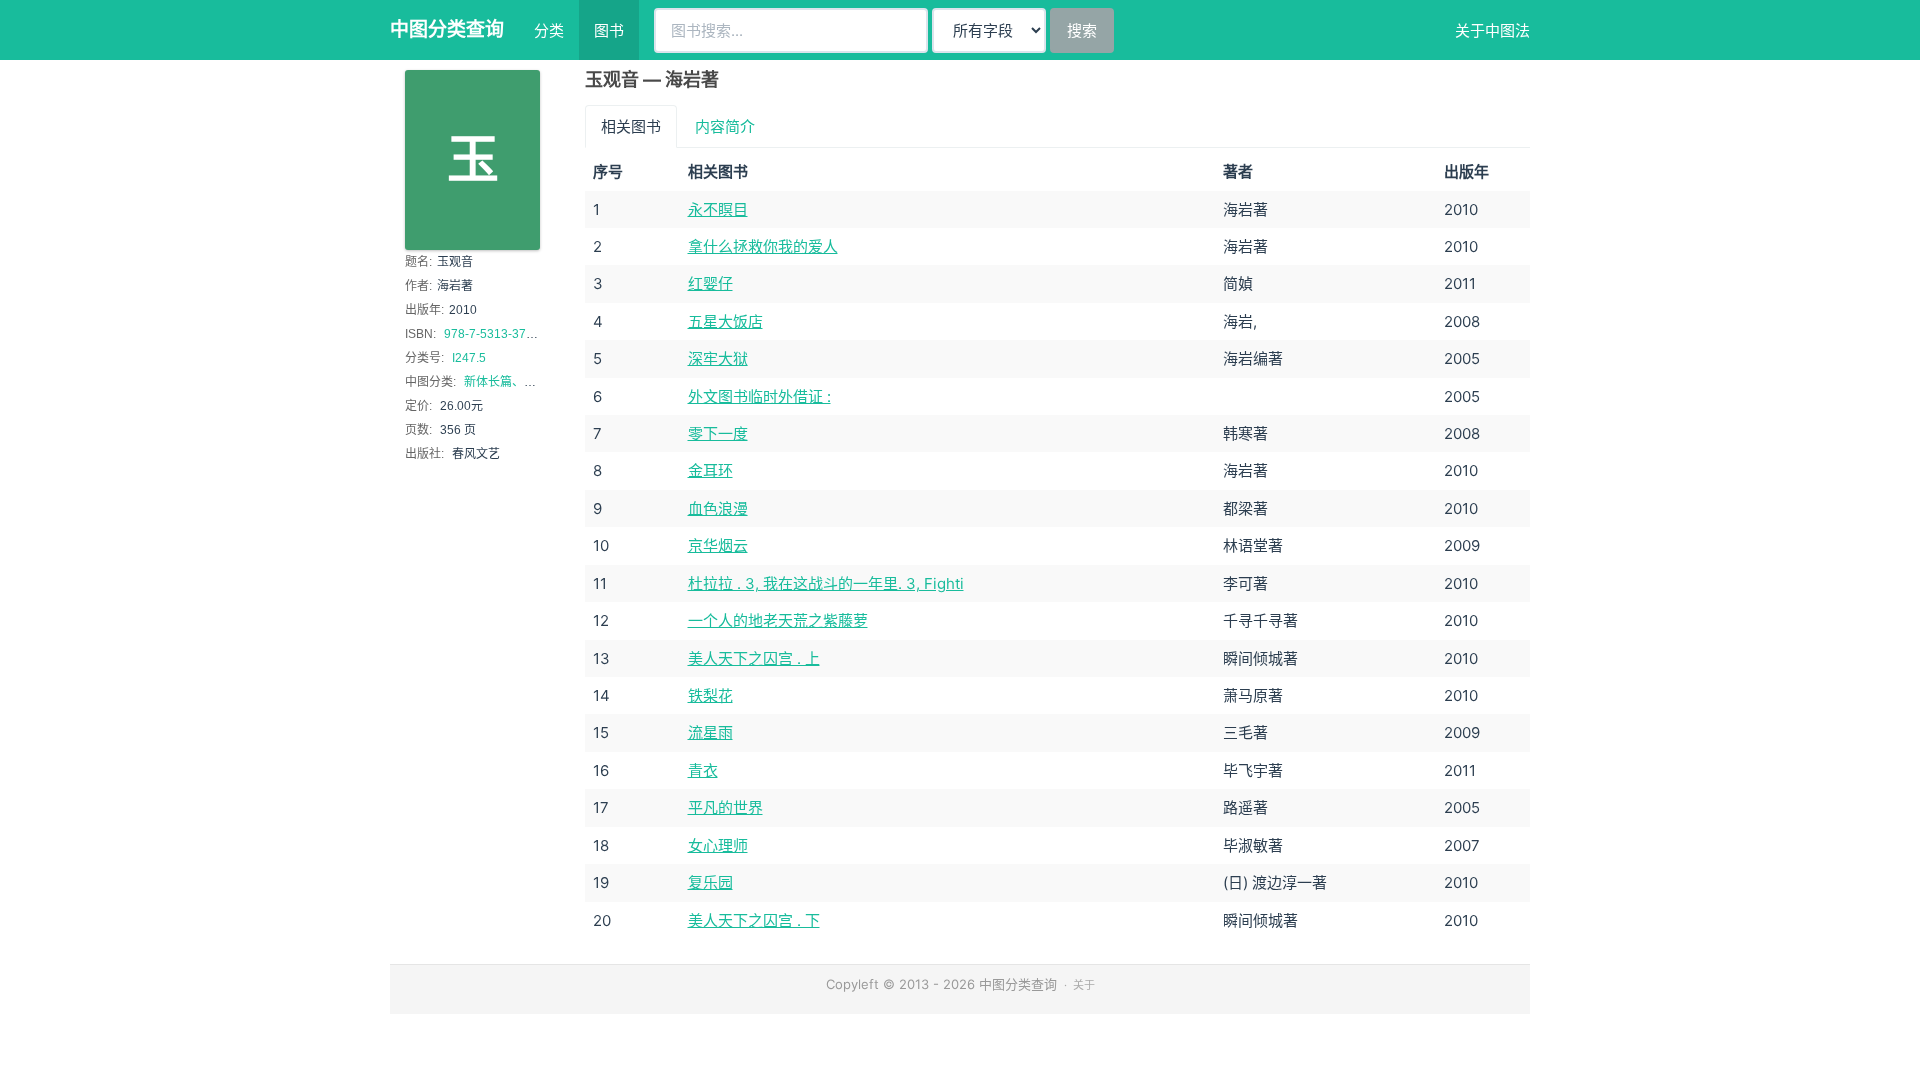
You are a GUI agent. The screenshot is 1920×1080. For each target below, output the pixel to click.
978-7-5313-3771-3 (497, 334)
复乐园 (710, 882)
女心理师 (718, 845)
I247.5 (469, 358)
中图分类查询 (447, 29)
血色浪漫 (718, 508)
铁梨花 (710, 695)
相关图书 (631, 126)
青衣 (703, 770)
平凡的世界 (725, 807)
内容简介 (725, 126)
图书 (609, 30)
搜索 (1082, 30)
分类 (549, 30)
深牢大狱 (718, 358)
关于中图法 (1492, 30)
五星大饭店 (725, 321)
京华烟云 (718, 545)
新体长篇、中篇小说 (518, 382)
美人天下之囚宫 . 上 (754, 658)
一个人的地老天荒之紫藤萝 (778, 620)
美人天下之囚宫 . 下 (754, 920)
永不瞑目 (718, 209)
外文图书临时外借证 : (759, 396)
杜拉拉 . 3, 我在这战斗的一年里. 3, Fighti (826, 583)
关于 (1084, 985)
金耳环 (710, 470)
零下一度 (718, 433)
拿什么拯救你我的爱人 (763, 246)
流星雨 (710, 732)
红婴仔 (710, 283)
